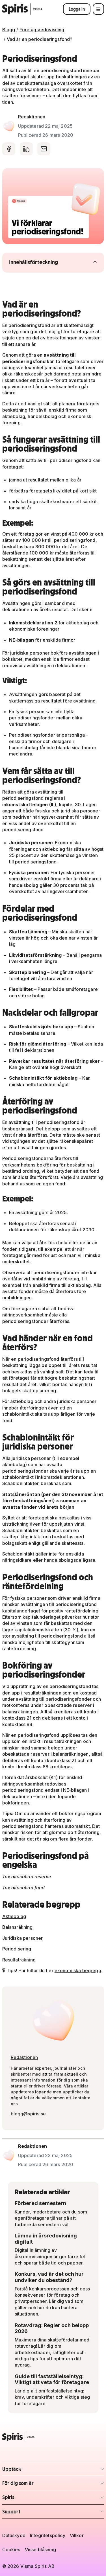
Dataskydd (14, 2535)
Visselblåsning (40, 2550)
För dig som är (35, 2485)
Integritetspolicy (48, 2535)
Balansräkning (18, 1927)
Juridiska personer (23, 1938)
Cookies (11, 2550)
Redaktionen (32, 117)
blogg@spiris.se (28, 2114)
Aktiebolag (14, 1916)
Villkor (77, 2535)
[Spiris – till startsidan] (53, 2437)
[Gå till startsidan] (22, 9)
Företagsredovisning (42, 30)
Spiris (35, 2499)
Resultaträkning (19, 1960)
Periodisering (17, 1949)
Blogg (9, 30)
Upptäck (35, 2471)
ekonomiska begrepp (78, 1970)
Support (35, 2513)
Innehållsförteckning (45, 262)
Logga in (77, 9)
